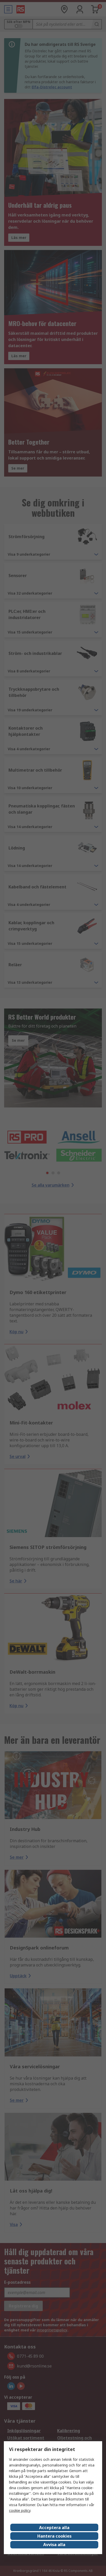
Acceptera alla (54, 2528)
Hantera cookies (54, 2536)
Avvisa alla (54, 2545)
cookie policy (20, 2510)
